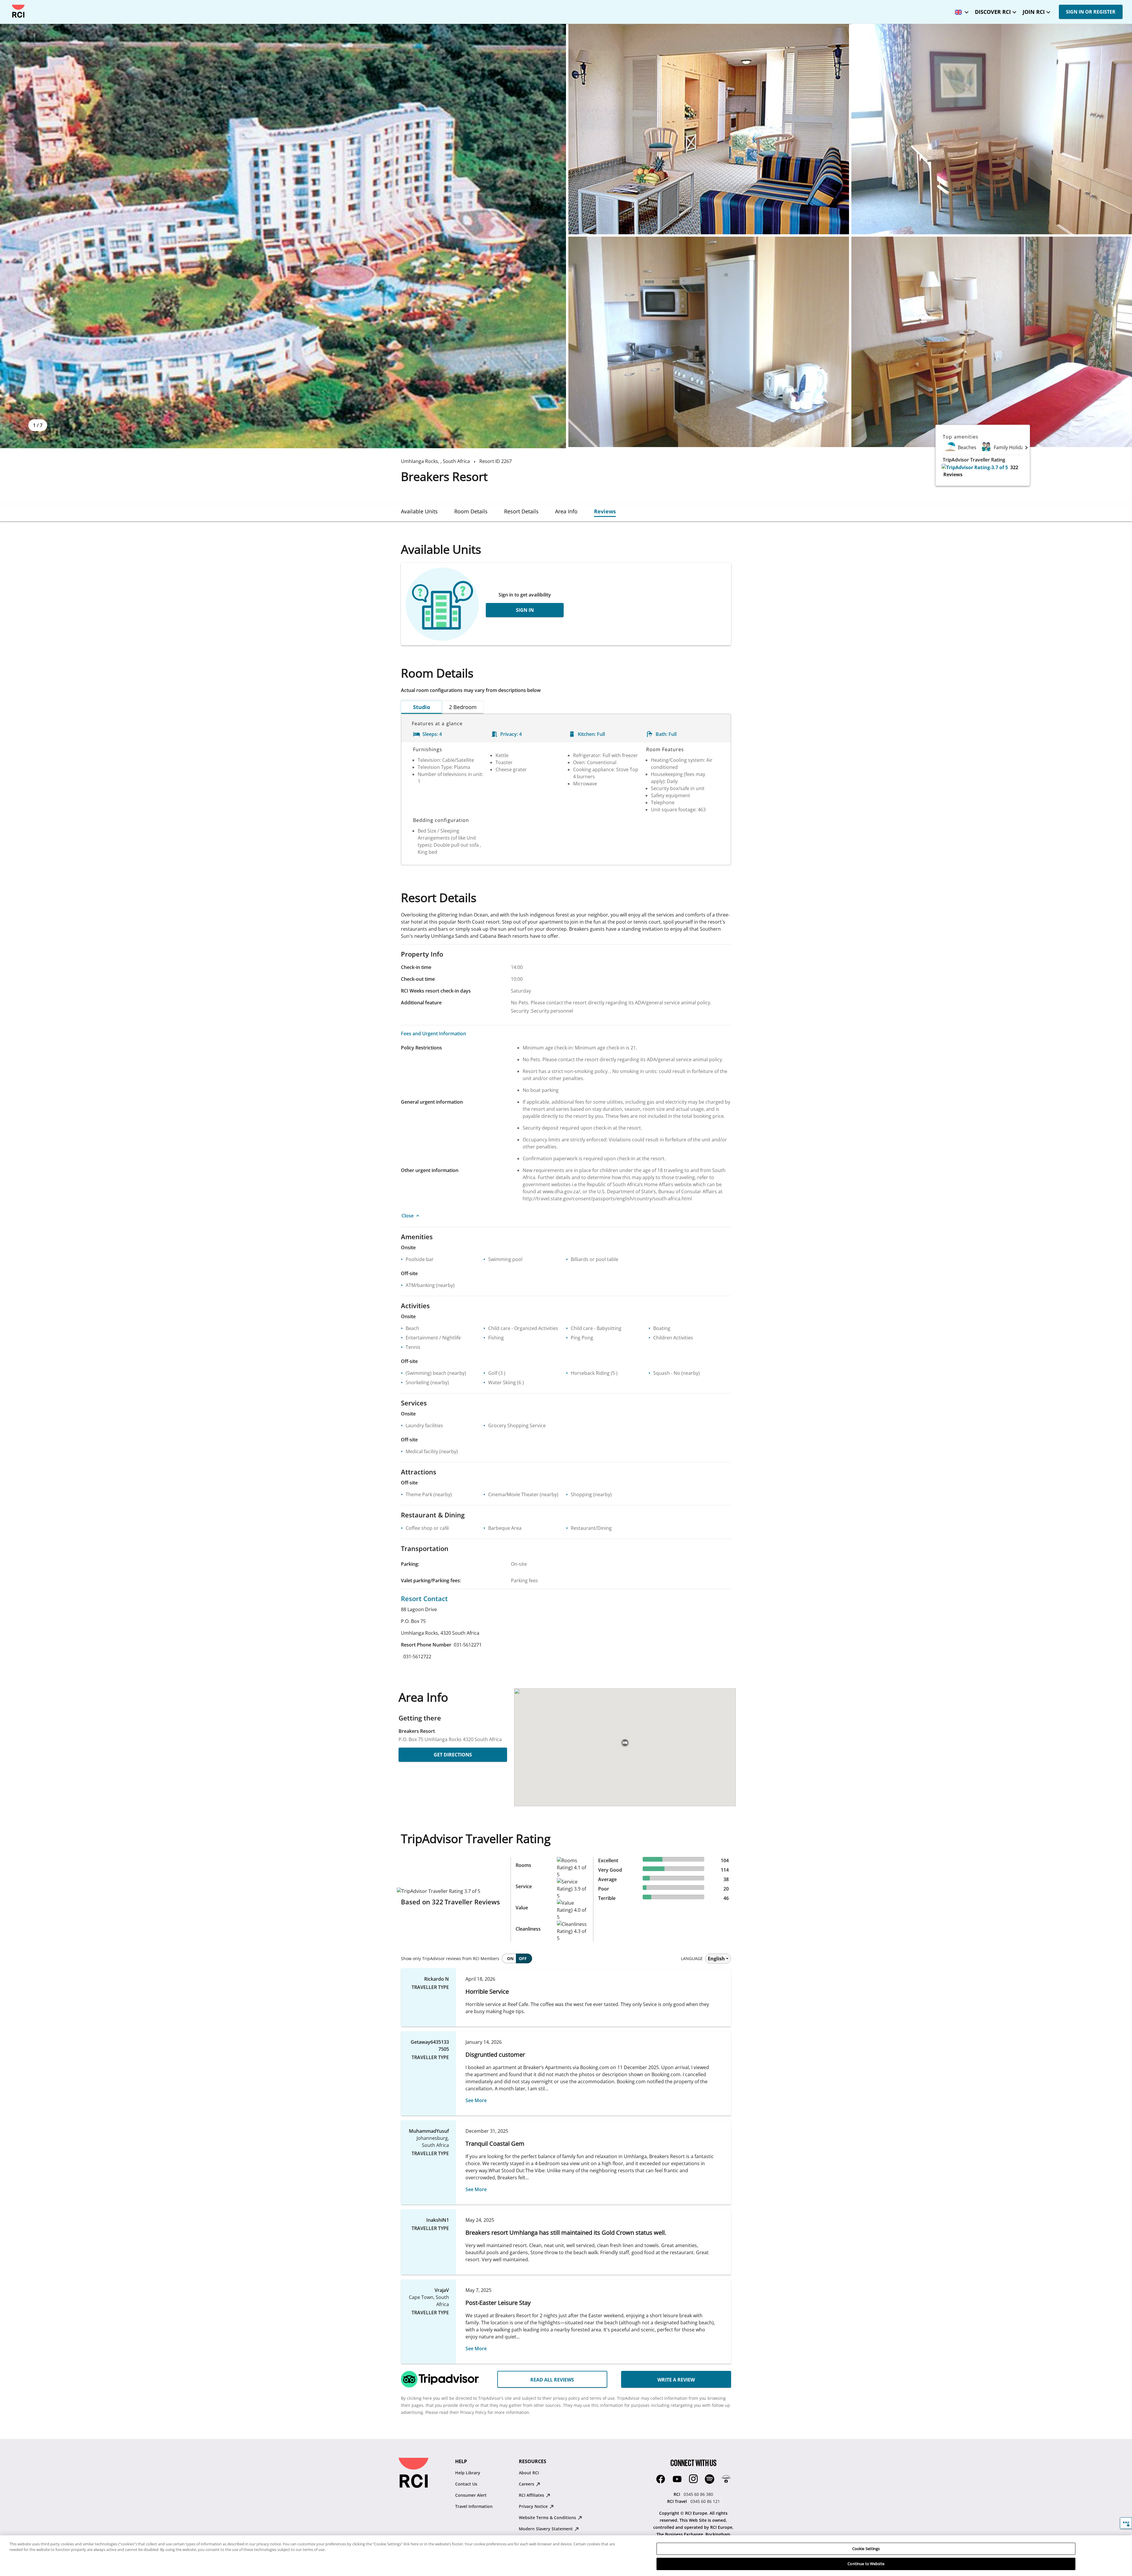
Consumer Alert (471, 2495)
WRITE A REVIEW (676, 2380)
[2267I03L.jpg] (709, 342)
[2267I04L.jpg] (992, 342)
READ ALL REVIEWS (552, 2380)
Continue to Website (866, 2564)
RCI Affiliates (532, 2495)
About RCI (529, 2473)
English (716, 1959)
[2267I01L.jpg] (709, 129)
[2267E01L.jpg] (283, 236)
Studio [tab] (422, 707)
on (510, 1958)
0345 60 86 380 (698, 2494)
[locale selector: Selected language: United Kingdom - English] (960, 10)
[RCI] (18, 11)
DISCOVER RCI (993, 12)
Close (408, 1216)
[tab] (419, 511)
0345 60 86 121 (705, 2501)
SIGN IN (525, 610)
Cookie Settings (866, 2549)
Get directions (453, 1755)
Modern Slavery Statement (546, 2529)
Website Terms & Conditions (548, 2518)
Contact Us (466, 2484)
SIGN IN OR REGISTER (1091, 12)
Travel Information (474, 2506)
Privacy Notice (534, 2506)
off (523, 1958)
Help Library (468, 2473)
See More (476, 2100)
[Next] (1026, 447)
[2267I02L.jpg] (992, 129)
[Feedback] (1126, 2523)
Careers (527, 2484)
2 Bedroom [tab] (463, 707)
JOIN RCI (1034, 12)
